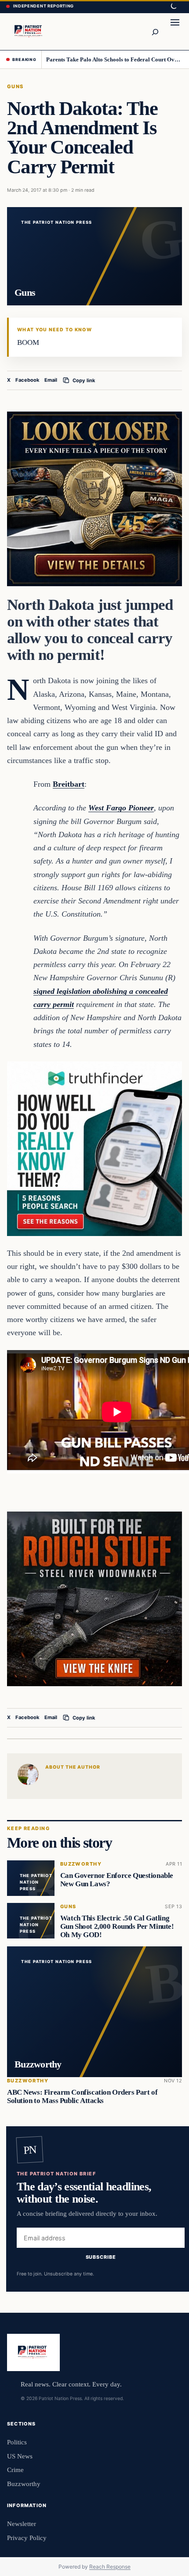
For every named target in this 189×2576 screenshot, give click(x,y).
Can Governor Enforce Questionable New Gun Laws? (117, 1880)
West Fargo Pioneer (121, 808)
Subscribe (101, 2257)
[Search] (155, 32)
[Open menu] (175, 32)
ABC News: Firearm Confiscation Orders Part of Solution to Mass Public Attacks (82, 2096)
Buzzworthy (81, 1864)
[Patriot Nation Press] (29, 31)
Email (51, 380)
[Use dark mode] (173, 7)
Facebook (27, 380)
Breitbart (69, 784)
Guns (15, 86)
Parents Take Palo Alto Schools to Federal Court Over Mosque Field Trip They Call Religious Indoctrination (114, 59)
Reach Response (110, 2567)
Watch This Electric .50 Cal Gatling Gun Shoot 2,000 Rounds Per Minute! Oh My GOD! (117, 1926)
